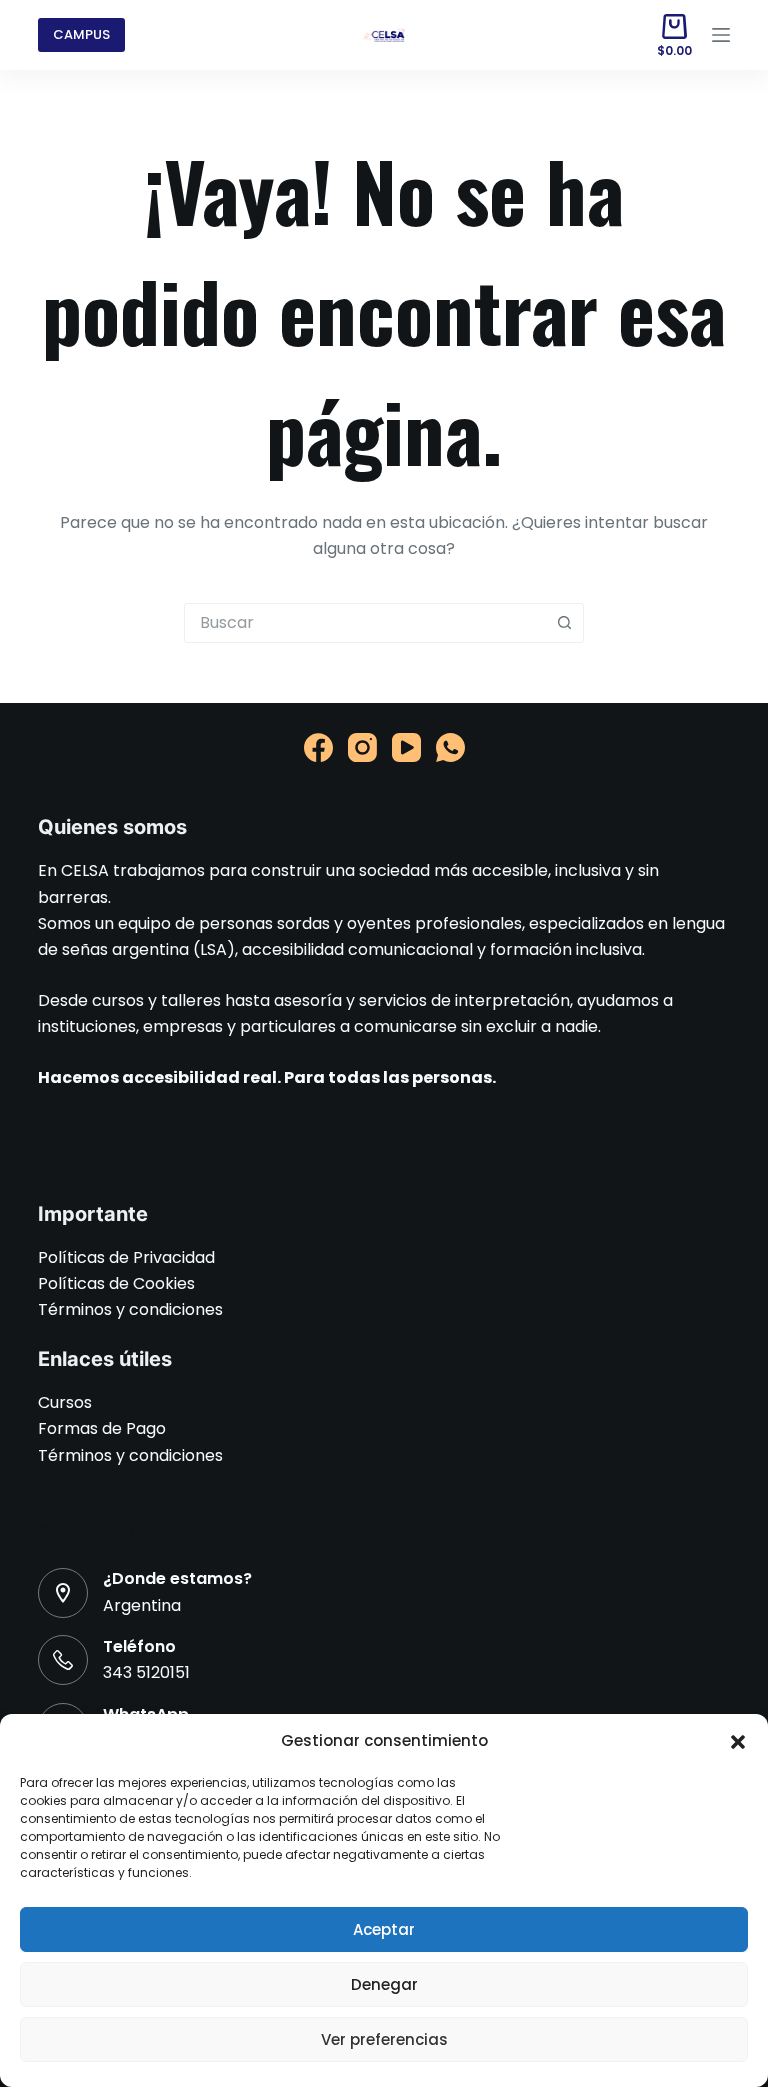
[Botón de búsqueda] (564, 623)
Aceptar (384, 1929)
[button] (738, 1742)
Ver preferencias (384, 2039)
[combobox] (365, 623)
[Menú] (721, 35)
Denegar (384, 1984)
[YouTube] (406, 747)
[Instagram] (362, 747)
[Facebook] (318, 747)
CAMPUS (81, 34)
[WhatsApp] (450, 747)
